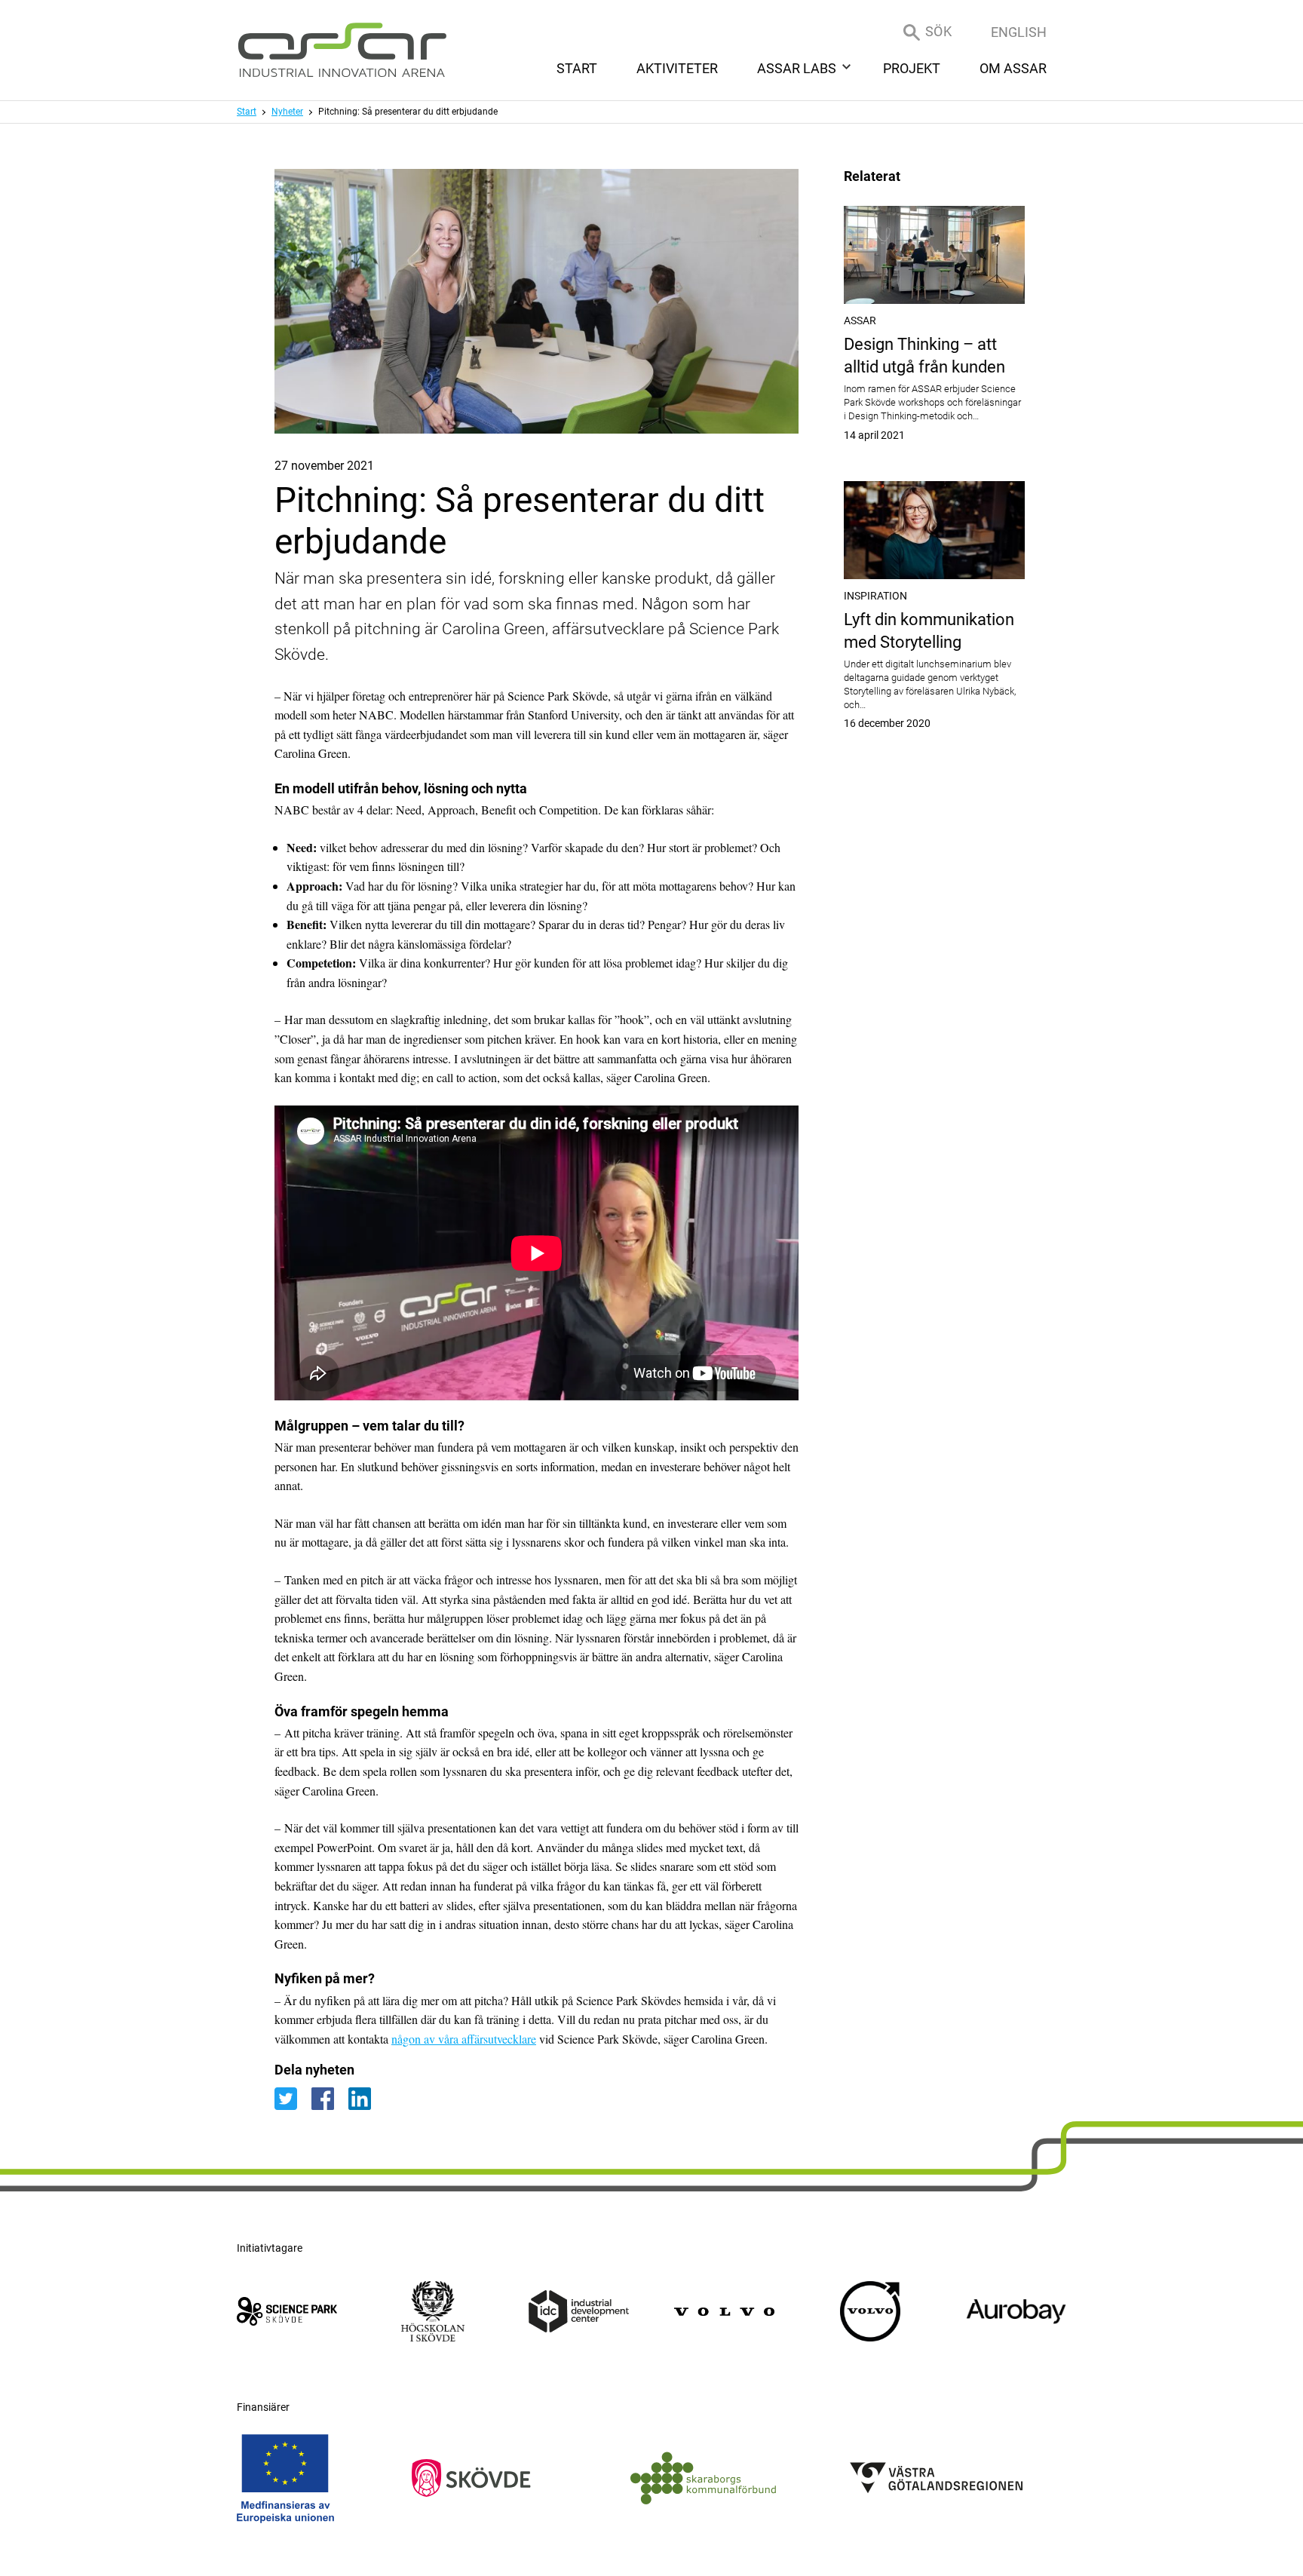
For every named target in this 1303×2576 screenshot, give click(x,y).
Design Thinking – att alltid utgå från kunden (934, 388)
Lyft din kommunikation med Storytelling (934, 670)
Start (247, 112)
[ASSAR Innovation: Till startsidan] (342, 50)
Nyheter (287, 112)
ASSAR (860, 320)
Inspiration (875, 596)
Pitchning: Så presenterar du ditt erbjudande (408, 112)
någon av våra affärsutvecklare (464, 2039)
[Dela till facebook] (330, 2098)
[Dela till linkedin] (365, 2098)
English (1019, 32)
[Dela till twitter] (293, 2098)
